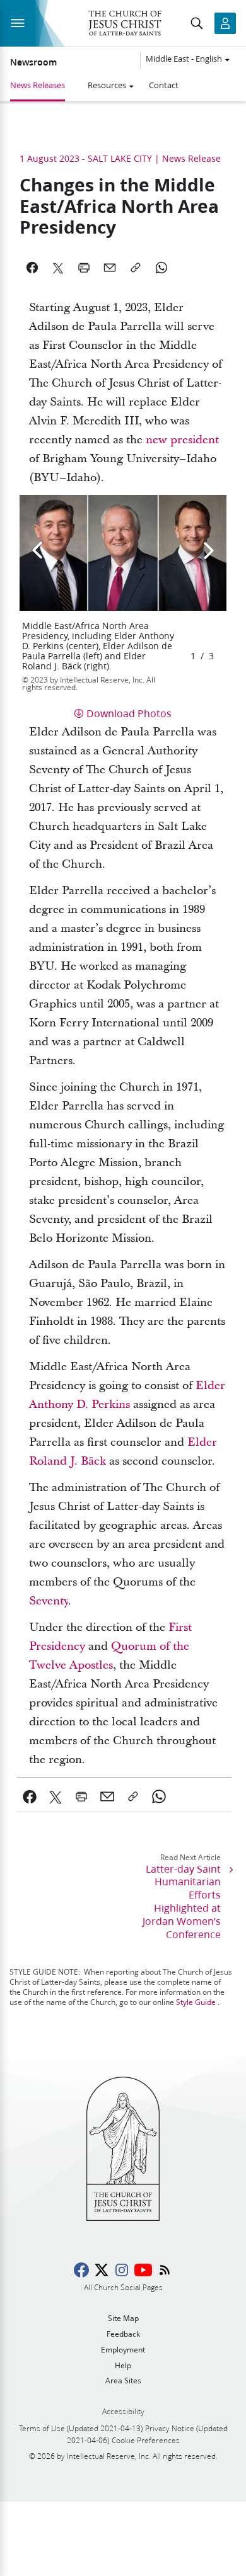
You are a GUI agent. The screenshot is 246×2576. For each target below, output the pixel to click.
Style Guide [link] (196, 2002)
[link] (182, 440)
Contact (164, 85)
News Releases (38, 85)
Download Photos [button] (129, 713)
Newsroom (33, 62)
